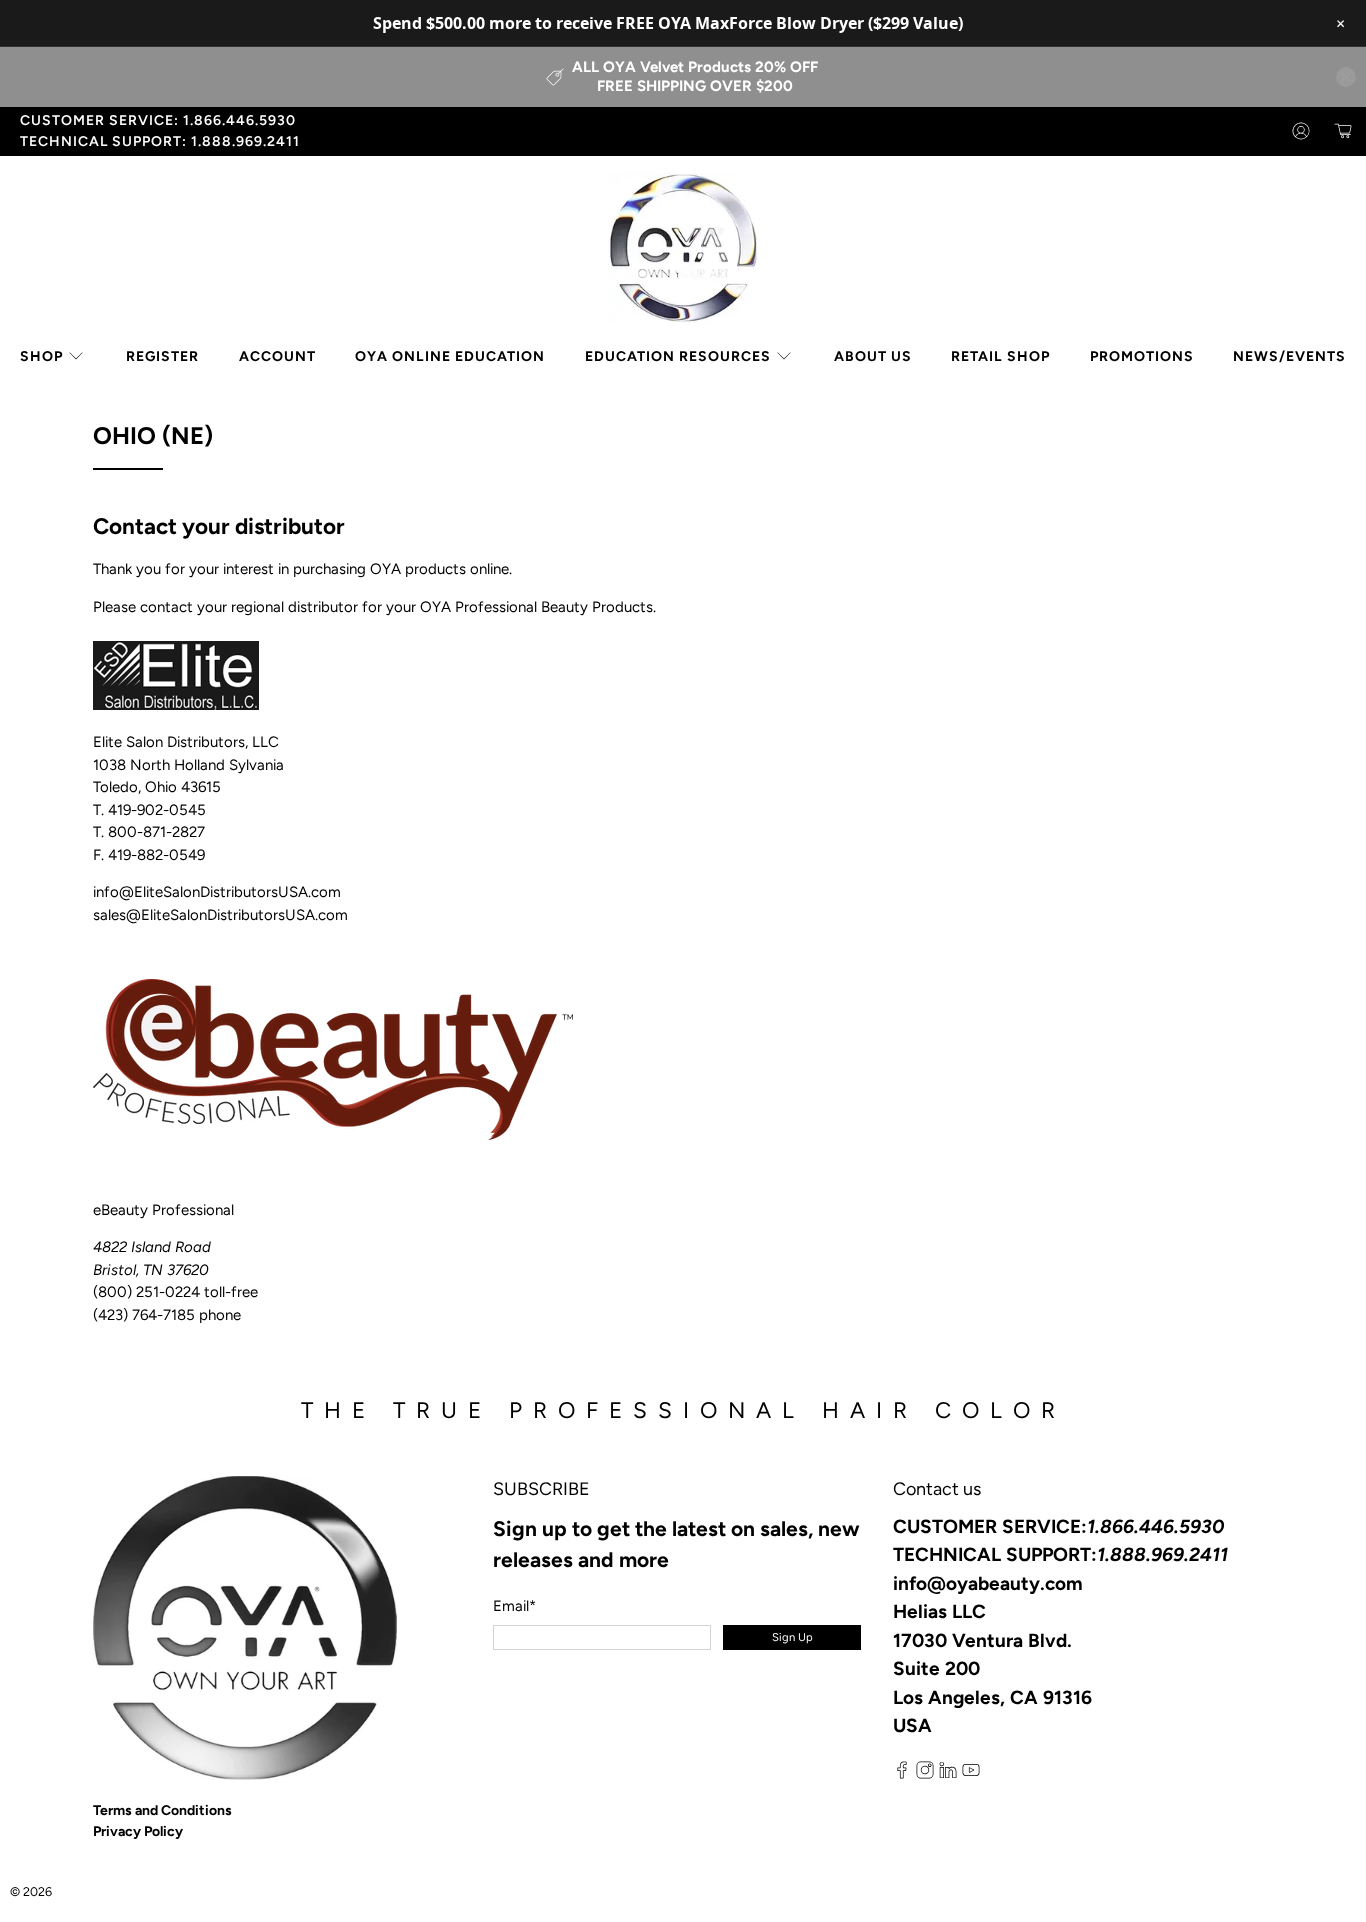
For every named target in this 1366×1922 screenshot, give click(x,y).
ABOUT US (873, 356)
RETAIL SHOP (1000, 356)
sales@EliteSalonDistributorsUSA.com (220, 915)
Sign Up (792, 1637)
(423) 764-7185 (144, 1315)
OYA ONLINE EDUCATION (450, 356)
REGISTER (162, 356)
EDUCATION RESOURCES (678, 356)
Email (514, 1606)
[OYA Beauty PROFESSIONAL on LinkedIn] (948, 1774)
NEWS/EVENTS (1289, 356)
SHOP (41, 356)
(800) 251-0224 (146, 1292)
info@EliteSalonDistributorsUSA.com (217, 892)
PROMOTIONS (1142, 356)
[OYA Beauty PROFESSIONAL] (683, 248)
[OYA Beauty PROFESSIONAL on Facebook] (902, 1774)
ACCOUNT (277, 356)
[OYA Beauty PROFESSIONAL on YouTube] (971, 1774)
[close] (1346, 77)
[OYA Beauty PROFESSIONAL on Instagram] (925, 1774)
